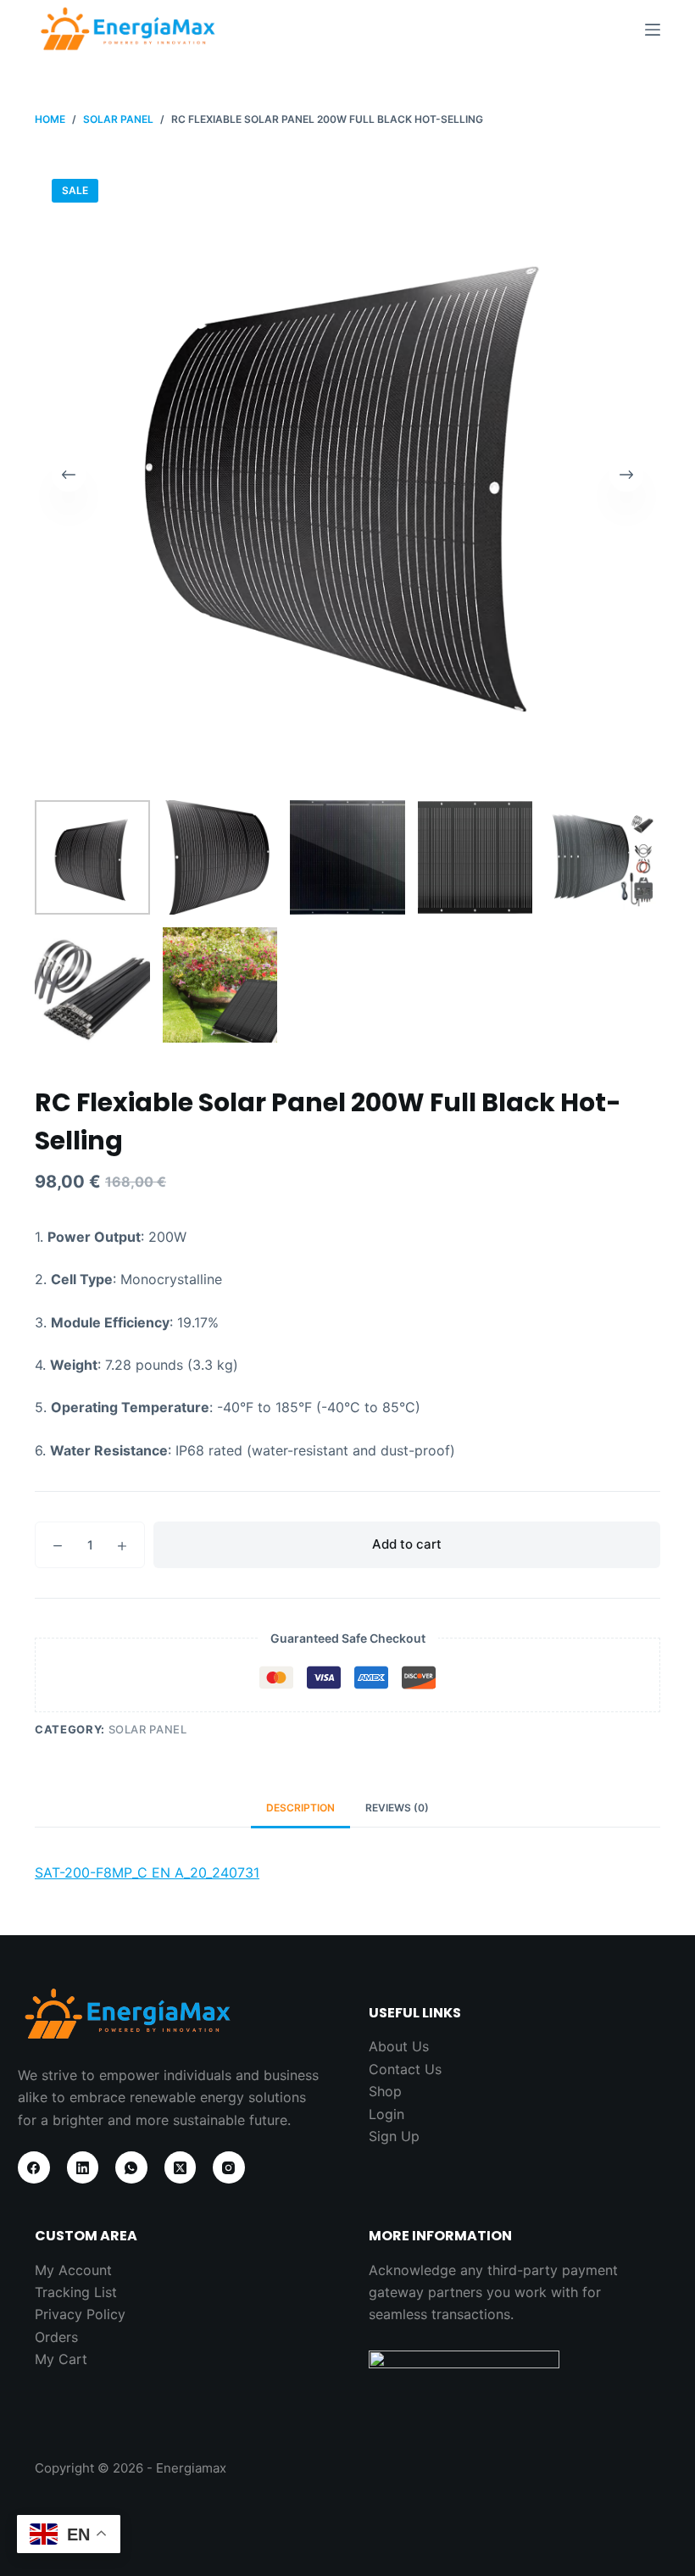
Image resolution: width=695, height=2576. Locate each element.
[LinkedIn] (83, 2167)
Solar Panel (148, 1729)
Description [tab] (300, 1808)
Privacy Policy (80, 2314)
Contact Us (405, 2069)
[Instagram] (229, 2167)
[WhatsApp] (131, 2167)
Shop (385, 2091)
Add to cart (407, 1544)
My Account (73, 2270)
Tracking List (76, 2292)
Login (386, 2114)
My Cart (61, 2359)
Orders (56, 2337)
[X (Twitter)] (181, 2167)
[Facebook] (34, 2167)
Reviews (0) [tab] (397, 1808)
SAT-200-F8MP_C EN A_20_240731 (147, 1872)
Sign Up (394, 2136)
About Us (399, 2046)
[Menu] (653, 30)
